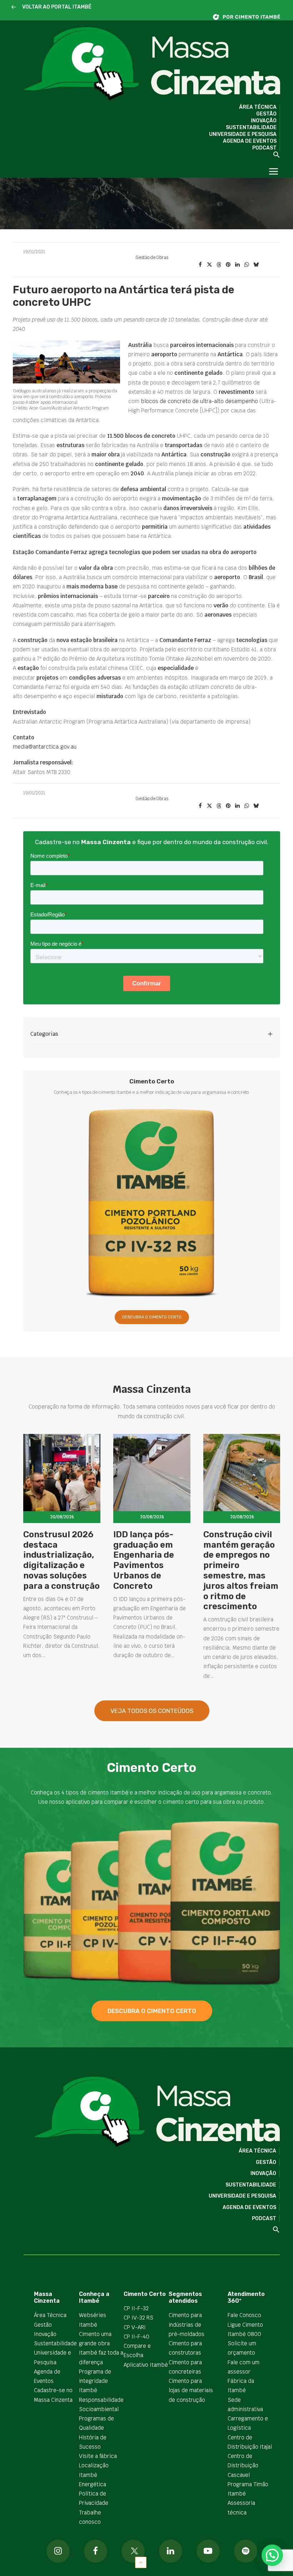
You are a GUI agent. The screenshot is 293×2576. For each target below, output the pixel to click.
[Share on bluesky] (256, 265)
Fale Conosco (244, 2315)
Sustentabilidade (251, 128)
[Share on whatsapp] (247, 265)
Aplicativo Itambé (146, 2365)
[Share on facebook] (200, 265)
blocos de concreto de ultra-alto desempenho (199, 401)
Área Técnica (258, 107)
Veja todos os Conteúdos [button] (152, 1711)
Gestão (266, 114)
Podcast (264, 148)
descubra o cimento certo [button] (152, 2011)
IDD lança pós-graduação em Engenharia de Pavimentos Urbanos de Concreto (144, 1560)
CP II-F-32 (136, 2308)
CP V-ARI (135, 2327)
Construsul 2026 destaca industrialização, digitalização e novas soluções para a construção (61, 1560)
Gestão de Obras (152, 258)
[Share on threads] (219, 265)
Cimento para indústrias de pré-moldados (187, 2325)
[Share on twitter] (209, 265)
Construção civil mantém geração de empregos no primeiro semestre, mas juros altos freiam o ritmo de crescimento (241, 1571)
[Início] (250, 17)
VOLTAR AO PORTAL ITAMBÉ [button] (57, 7)
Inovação (264, 121)
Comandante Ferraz (185, 640)
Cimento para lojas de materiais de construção (191, 2390)
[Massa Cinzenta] (152, 64)
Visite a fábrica (98, 2456)
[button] (14, 7)
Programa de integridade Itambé (95, 2381)
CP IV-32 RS (138, 2318)
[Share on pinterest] (228, 265)
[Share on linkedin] (237, 265)
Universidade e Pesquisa (243, 134)
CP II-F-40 (136, 2337)
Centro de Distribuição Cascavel (243, 2465)
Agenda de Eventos (250, 141)
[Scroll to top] (141, 2562)
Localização (94, 2465)
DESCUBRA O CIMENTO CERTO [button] (152, 1317)
